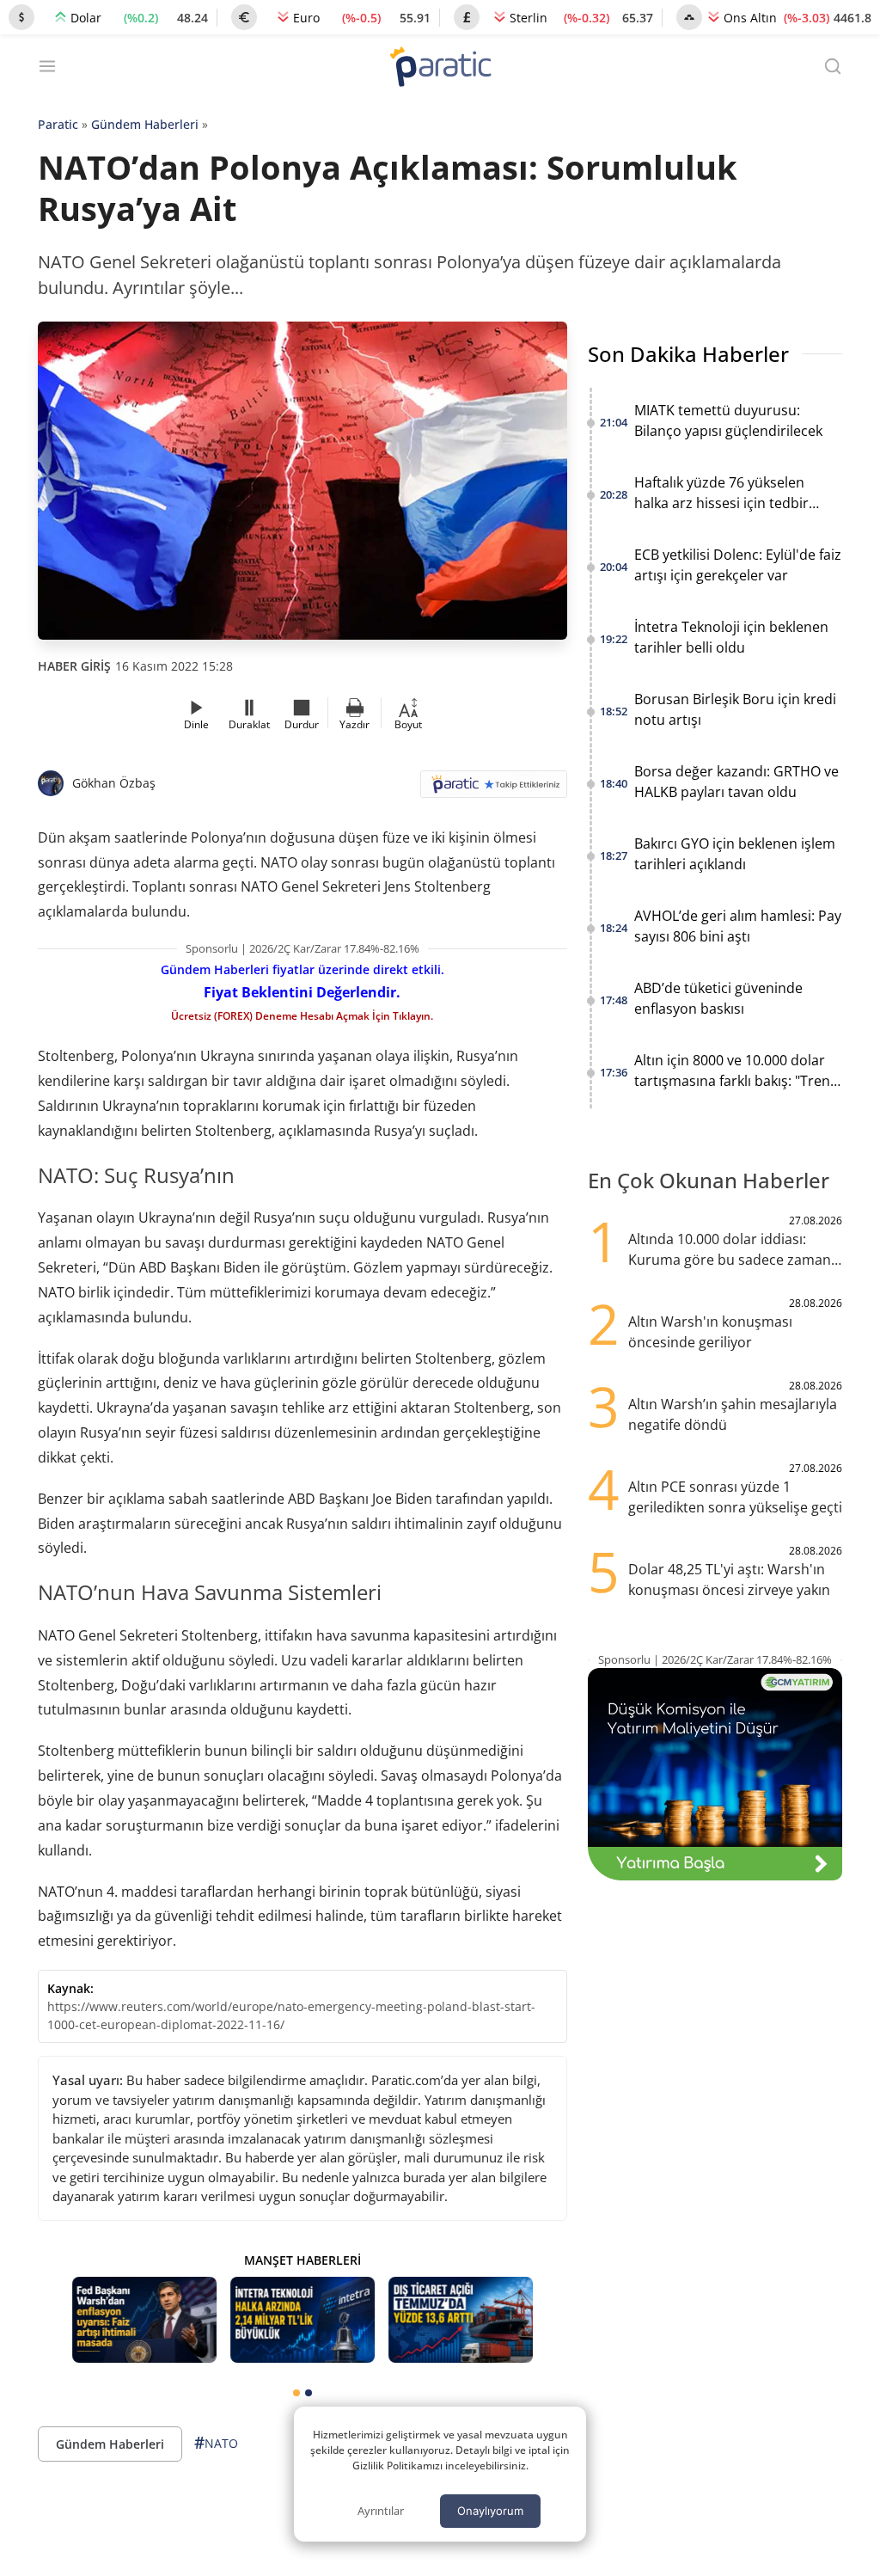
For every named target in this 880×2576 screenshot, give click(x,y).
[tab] (296, 2393)
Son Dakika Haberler (688, 354)
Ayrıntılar (381, 2511)
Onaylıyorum (490, 2511)
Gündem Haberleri (145, 124)
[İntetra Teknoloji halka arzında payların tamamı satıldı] (302, 2320)
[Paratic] (440, 68)
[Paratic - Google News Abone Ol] (494, 790)
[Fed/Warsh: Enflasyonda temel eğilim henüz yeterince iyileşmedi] (144, 2320)
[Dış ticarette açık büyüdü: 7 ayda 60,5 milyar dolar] (461, 2320)
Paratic (58, 124)
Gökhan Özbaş (114, 783)
